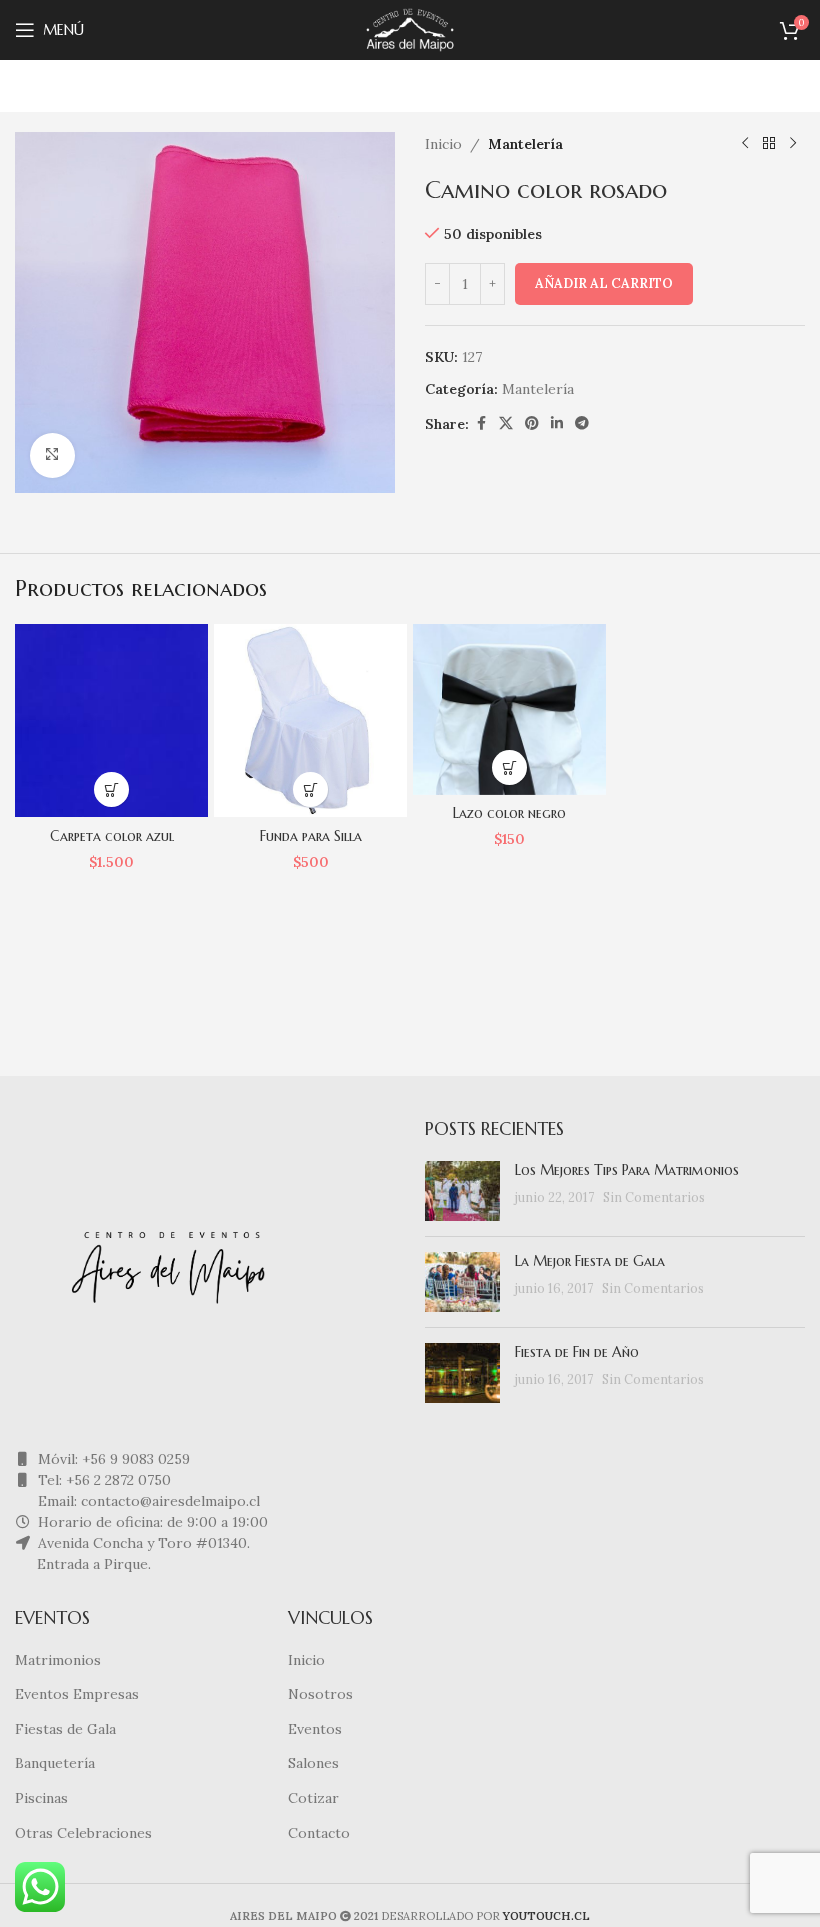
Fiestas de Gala (65, 1729)
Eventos (315, 1729)
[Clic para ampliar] (52, 455)
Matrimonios (58, 1660)
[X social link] (506, 423)
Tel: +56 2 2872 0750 (102, 1480)
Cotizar (313, 1798)
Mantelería (525, 144)
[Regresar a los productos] (769, 144)
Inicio (443, 144)
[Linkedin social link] (557, 423)
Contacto (319, 1833)
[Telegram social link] (582, 423)
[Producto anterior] (745, 144)
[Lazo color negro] (509, 709)
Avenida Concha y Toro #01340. (142, 1543)
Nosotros (320, 1694)
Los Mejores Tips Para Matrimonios (627, 1170)
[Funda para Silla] (310, 720)
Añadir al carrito (604, 283)
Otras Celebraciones (83, 1833)
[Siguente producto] (793, 144)
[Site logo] (410, 29)
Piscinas (41, 1798)
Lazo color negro (509, 813)
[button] (111, 789)
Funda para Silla (311, 836)
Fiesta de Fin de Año (577, 1352)
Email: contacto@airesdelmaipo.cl (147, 1501)
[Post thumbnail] (462, 1191)
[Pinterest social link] (532, 423)
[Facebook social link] (481, 423)
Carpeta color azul (112, 836)
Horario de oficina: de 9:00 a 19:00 (151, 1522)
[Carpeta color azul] (111, 720)
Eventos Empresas (77, 1694)
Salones (313, 1763)
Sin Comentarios (654, 1197)
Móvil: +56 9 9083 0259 (112, 1459)
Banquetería (55, 1763)
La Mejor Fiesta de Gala (590, 1261)
